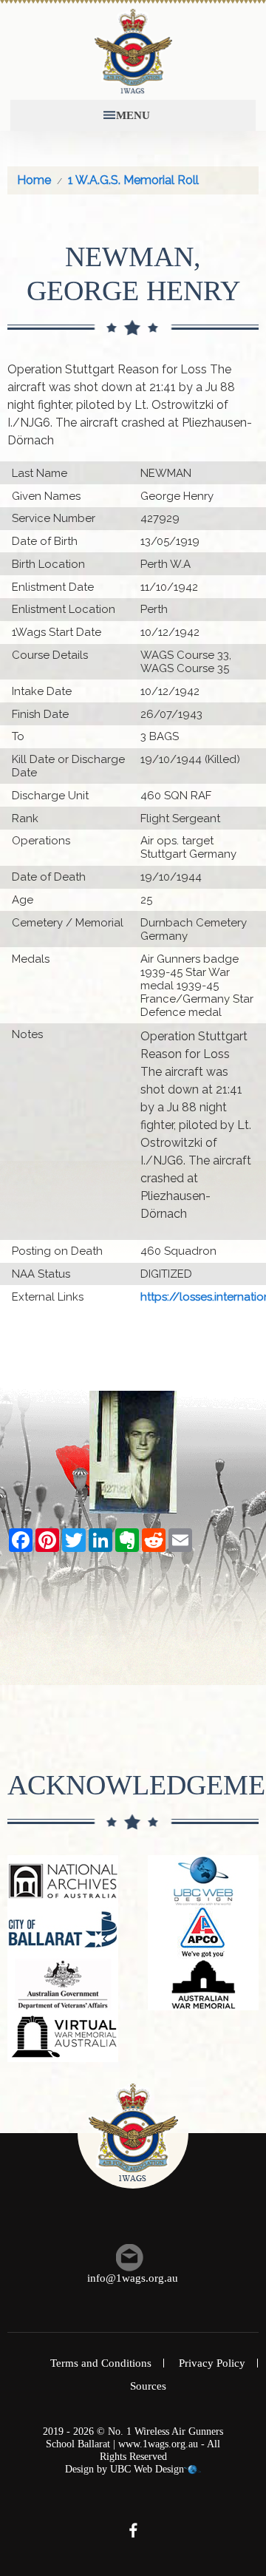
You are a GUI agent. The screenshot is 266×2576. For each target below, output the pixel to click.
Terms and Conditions (101, 2363)
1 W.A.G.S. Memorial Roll (133, 180)
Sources (148, 2386)
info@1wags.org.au (133, 2278)
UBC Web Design (147, 2469)
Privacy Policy (212, 2363)
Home (34, 180)
